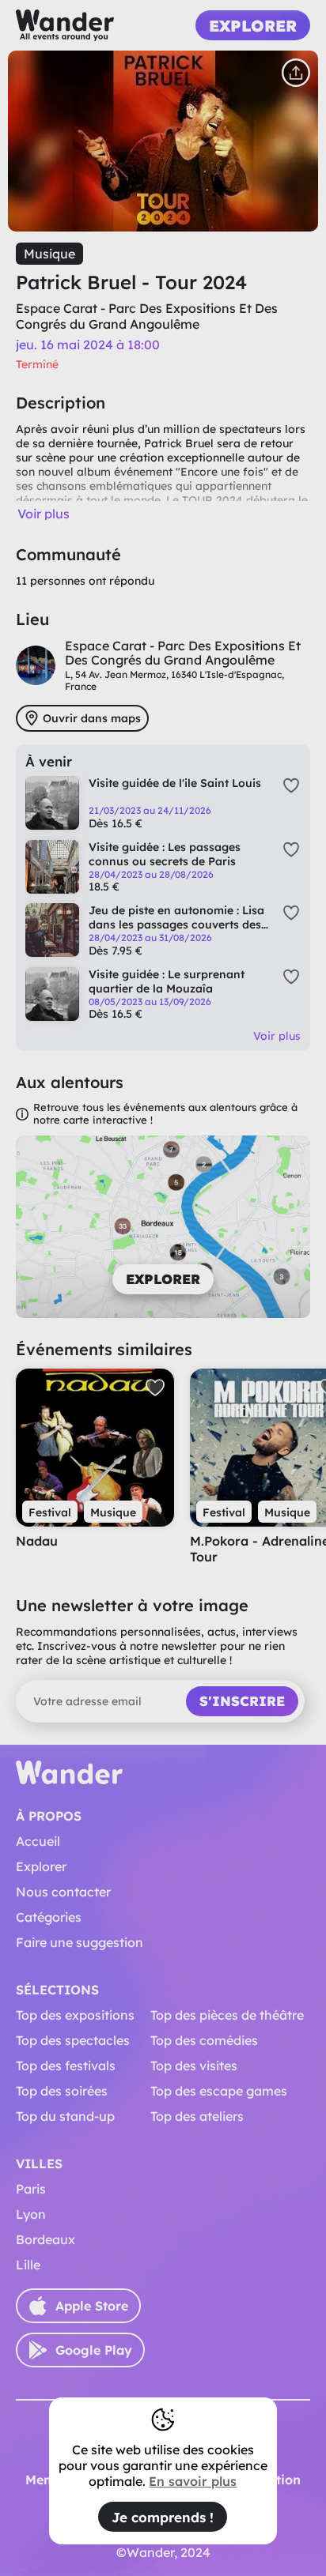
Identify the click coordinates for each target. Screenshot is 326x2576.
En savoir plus (193, 2481)
